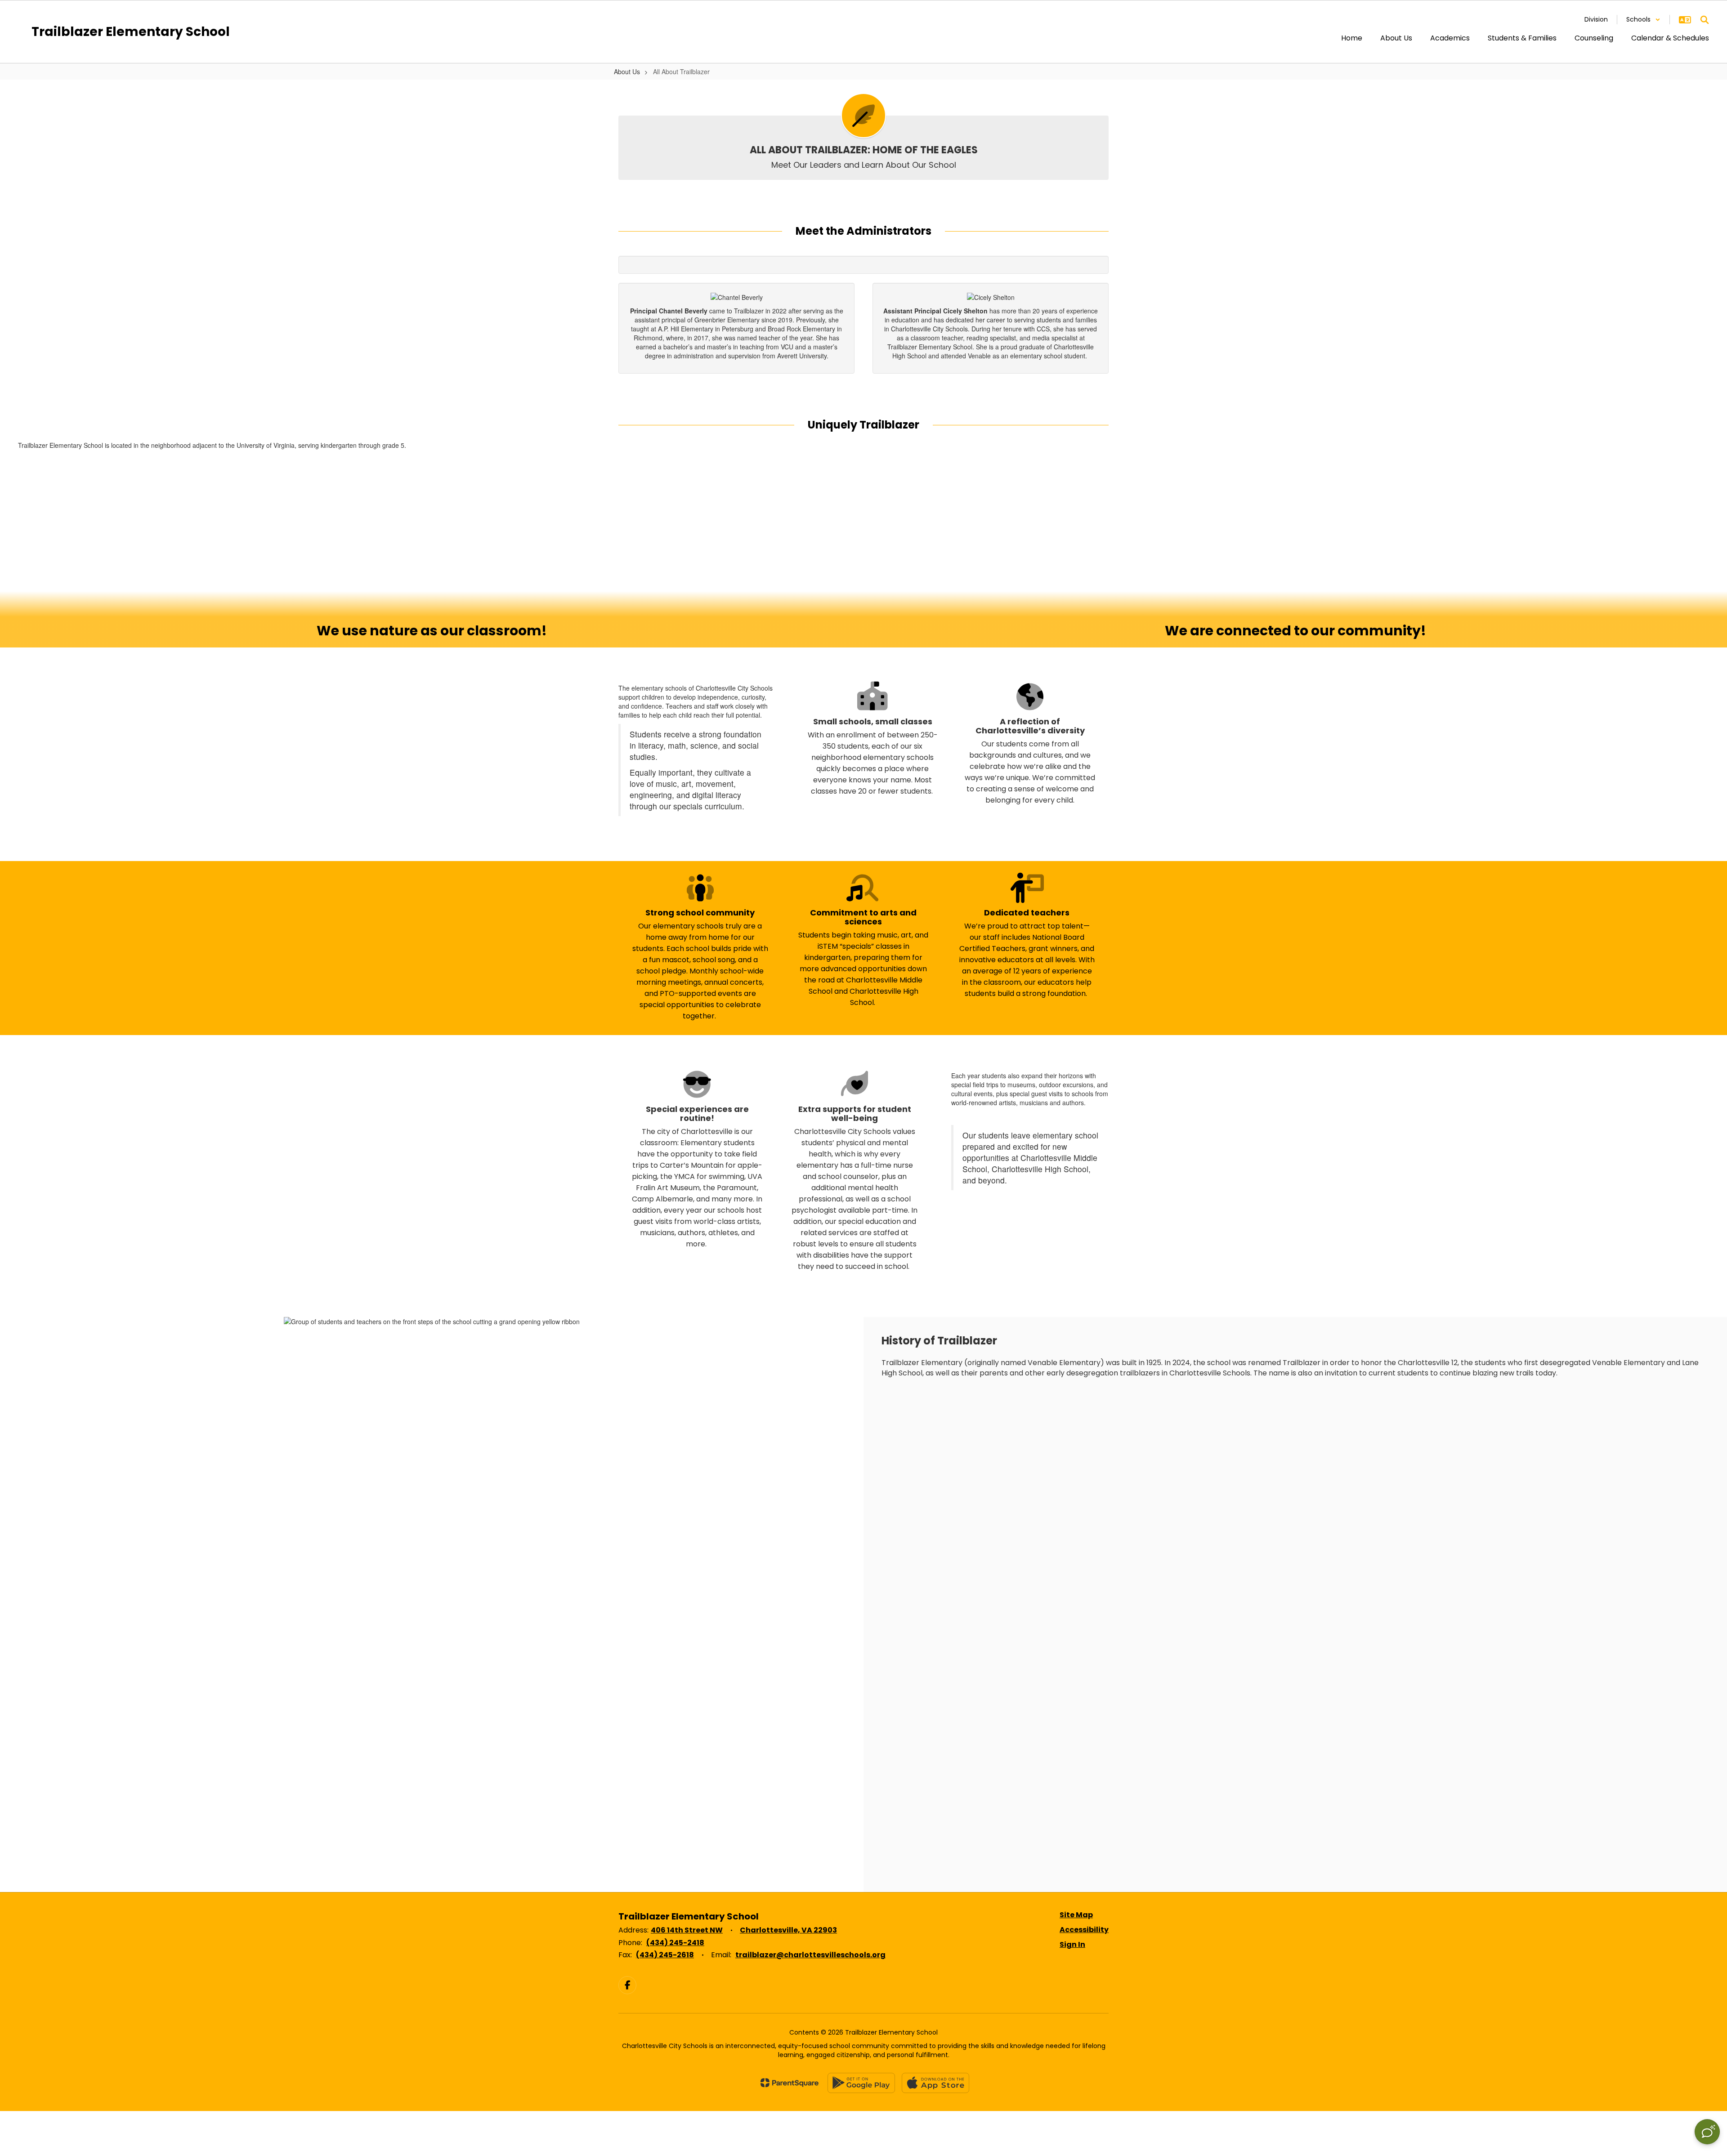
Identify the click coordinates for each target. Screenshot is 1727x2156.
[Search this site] (1705, 20)
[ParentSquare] (790, 2083)
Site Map (1076, 1915)
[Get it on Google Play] (861, 2083)
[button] (1643, 20)
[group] (432, 558)
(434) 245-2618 (665, 1955)
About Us (627, 71)
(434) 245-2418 (675, 1943)
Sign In (1072, 1944)
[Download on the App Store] (935, 2083)
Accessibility (1084, 1930)
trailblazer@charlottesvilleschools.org (810, 1955)
